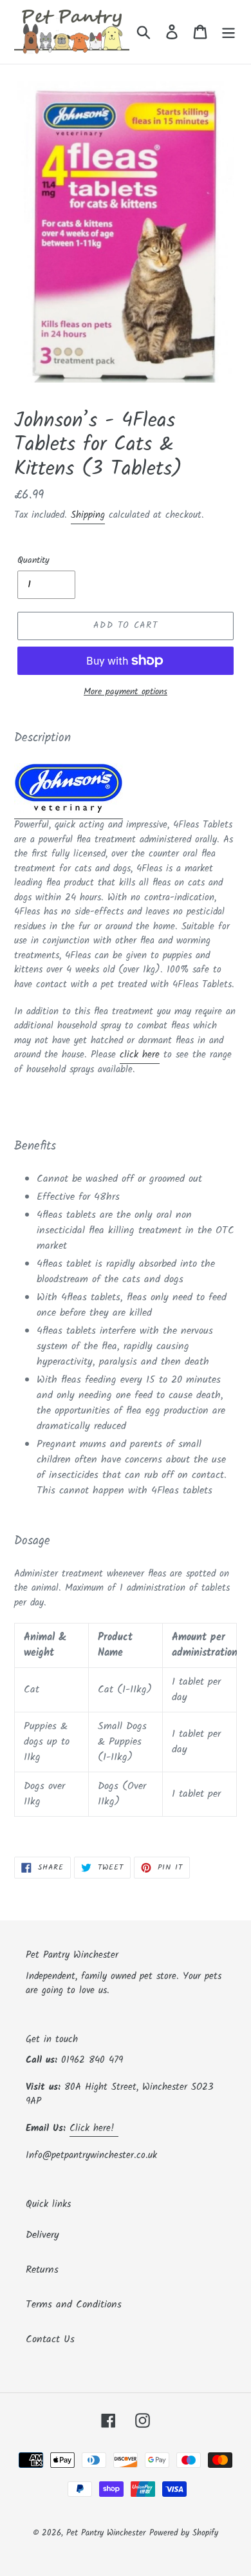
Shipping (88, 515)
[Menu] (228, 32)
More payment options (126, 692)
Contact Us (50, 2339)
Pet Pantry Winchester (106, 2533)
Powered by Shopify (184, 2533)
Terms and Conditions (74, 2305)
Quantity (33, 561)
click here (140, 1055)
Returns (42, 2270)
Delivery (42, 2235)
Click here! (94, 2128)
